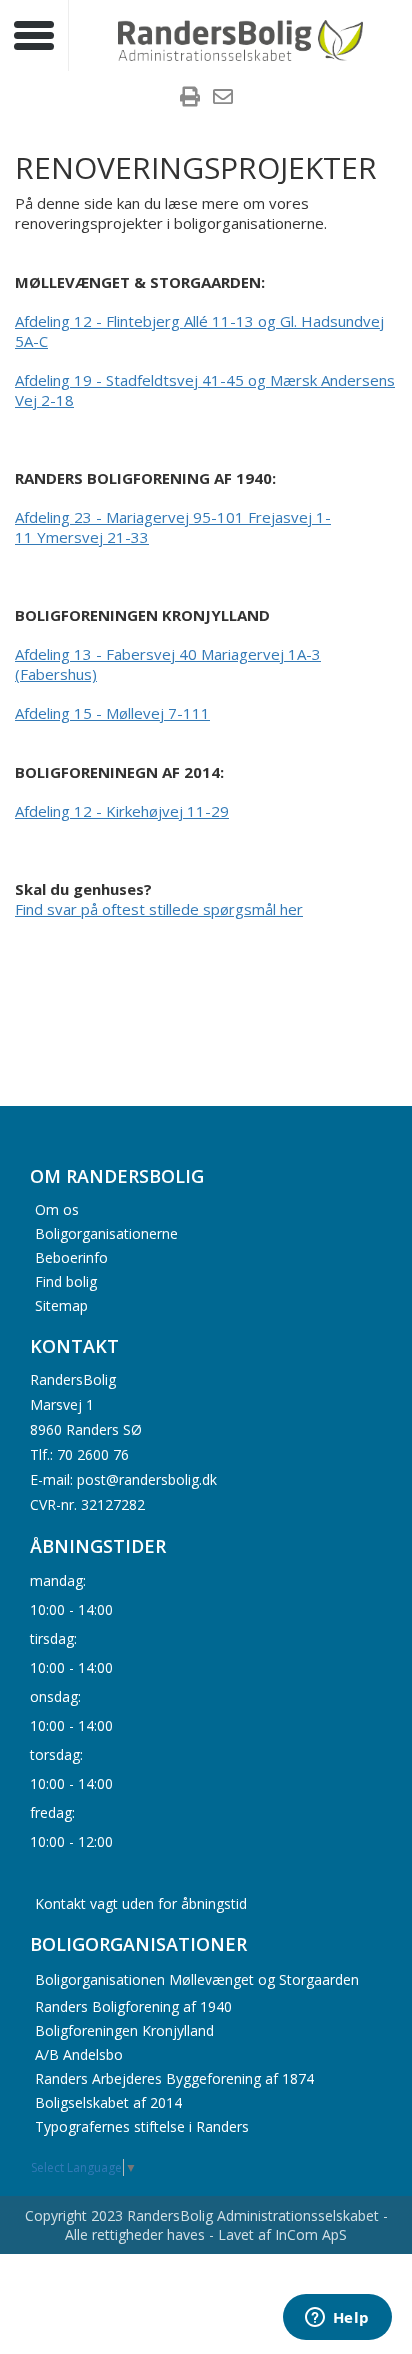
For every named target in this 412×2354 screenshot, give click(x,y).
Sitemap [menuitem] (61, 1304)
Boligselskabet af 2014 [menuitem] (108, 2102)
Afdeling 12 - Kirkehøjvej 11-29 (122, 811)
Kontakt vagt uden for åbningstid (141, 1903)
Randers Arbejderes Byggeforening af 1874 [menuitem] (174, 2078)
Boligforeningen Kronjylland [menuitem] (124, 2030)
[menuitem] (190, 99)
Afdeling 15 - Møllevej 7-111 (112, 713)
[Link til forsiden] (241, 38)
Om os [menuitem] (57, 1208)
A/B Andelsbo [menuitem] (79, 2054)
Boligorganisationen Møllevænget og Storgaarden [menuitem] (197, 1979)
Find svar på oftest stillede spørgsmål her (159, 909)
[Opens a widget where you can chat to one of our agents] (337, 2319)
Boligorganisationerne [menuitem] (106, 1232)
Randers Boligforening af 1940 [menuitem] (133, 2006)
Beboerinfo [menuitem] (71, 1256)
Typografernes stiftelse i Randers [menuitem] (142, 2126)
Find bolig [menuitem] (66, 1280)
